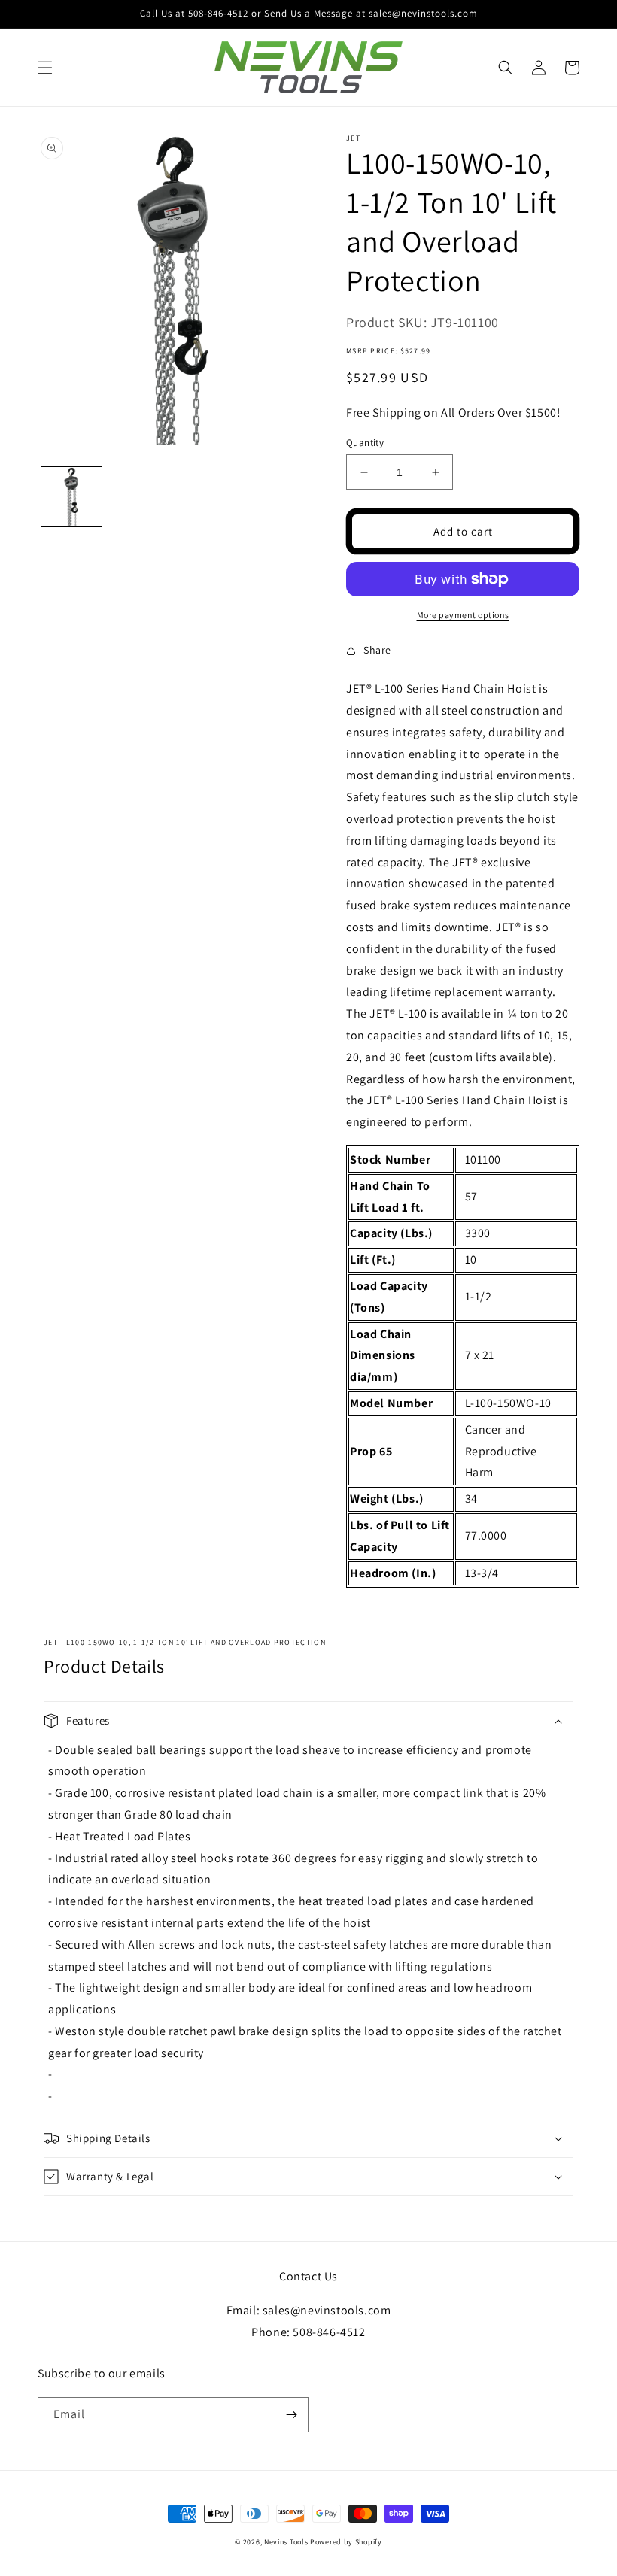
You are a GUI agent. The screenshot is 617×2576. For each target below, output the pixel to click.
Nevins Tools (286, 2542)
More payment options (463, 615)
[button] (45, 68)
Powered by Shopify (346, 2542)
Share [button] (377, 650)
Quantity (365, 443)
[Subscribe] (291, 2415)
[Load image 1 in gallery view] (71, 497)
